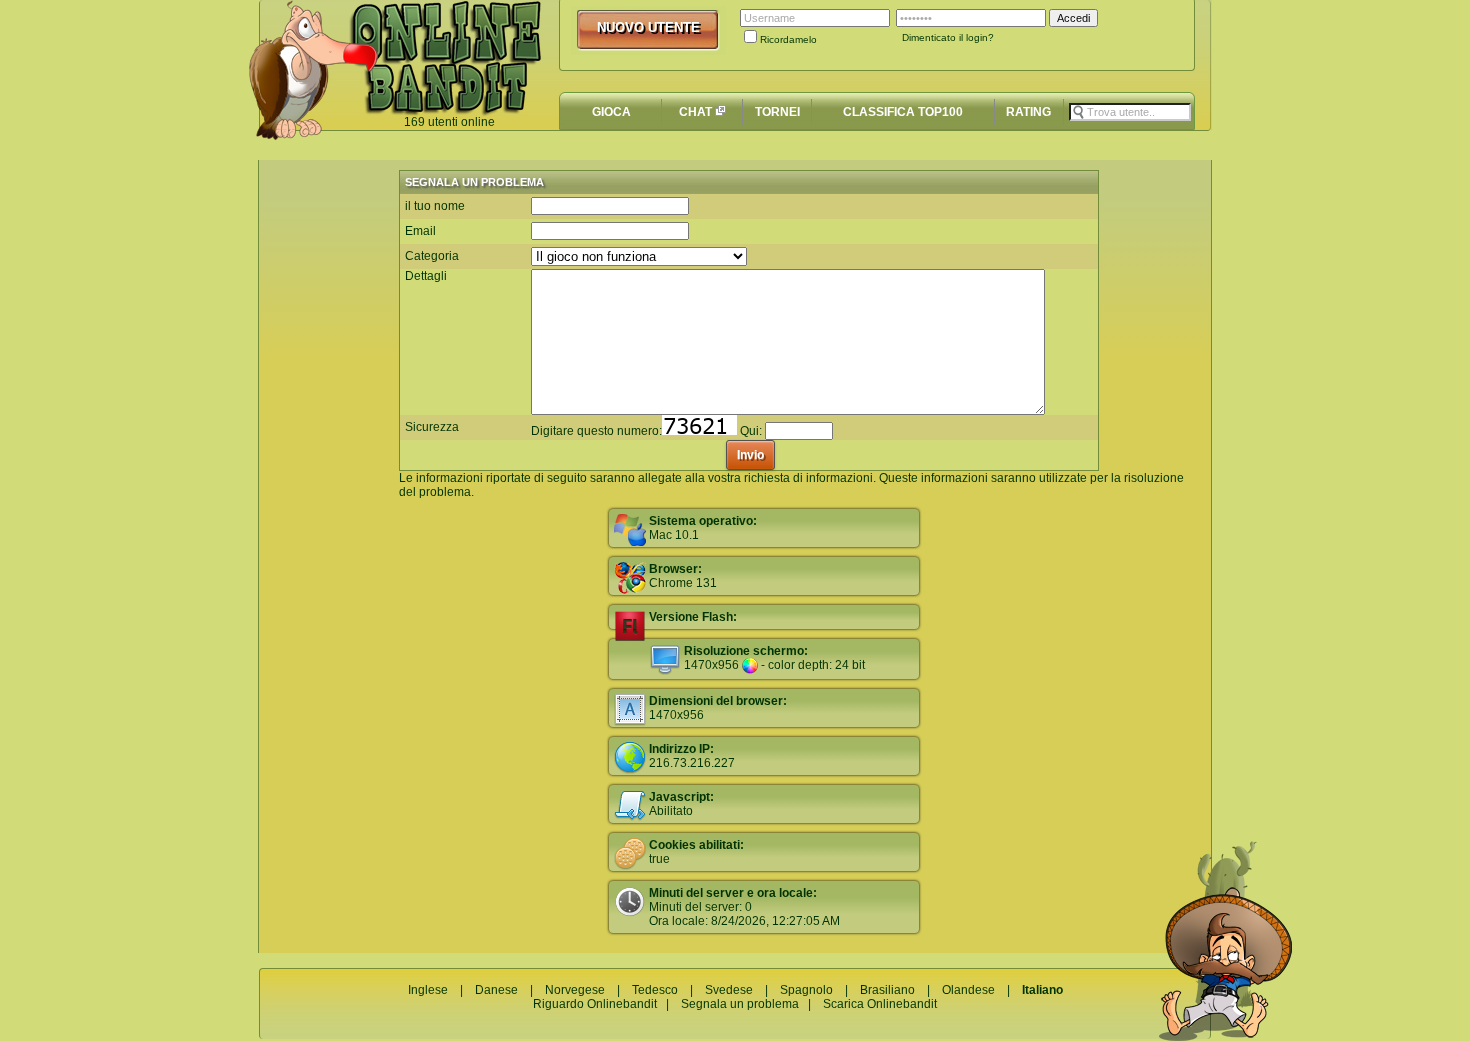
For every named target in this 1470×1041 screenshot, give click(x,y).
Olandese (968, 990)
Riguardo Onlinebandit (595, 1004)
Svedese (729, 990)
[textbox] (1130, 112)
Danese (496, 990)
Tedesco (655, 990)
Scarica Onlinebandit (880, 1004)
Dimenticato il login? (948, 37)
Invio (750, 455)
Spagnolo (806, 990)
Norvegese (575, 990)
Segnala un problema (740, 1004)
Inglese (428, 990)
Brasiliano (887, 990)
